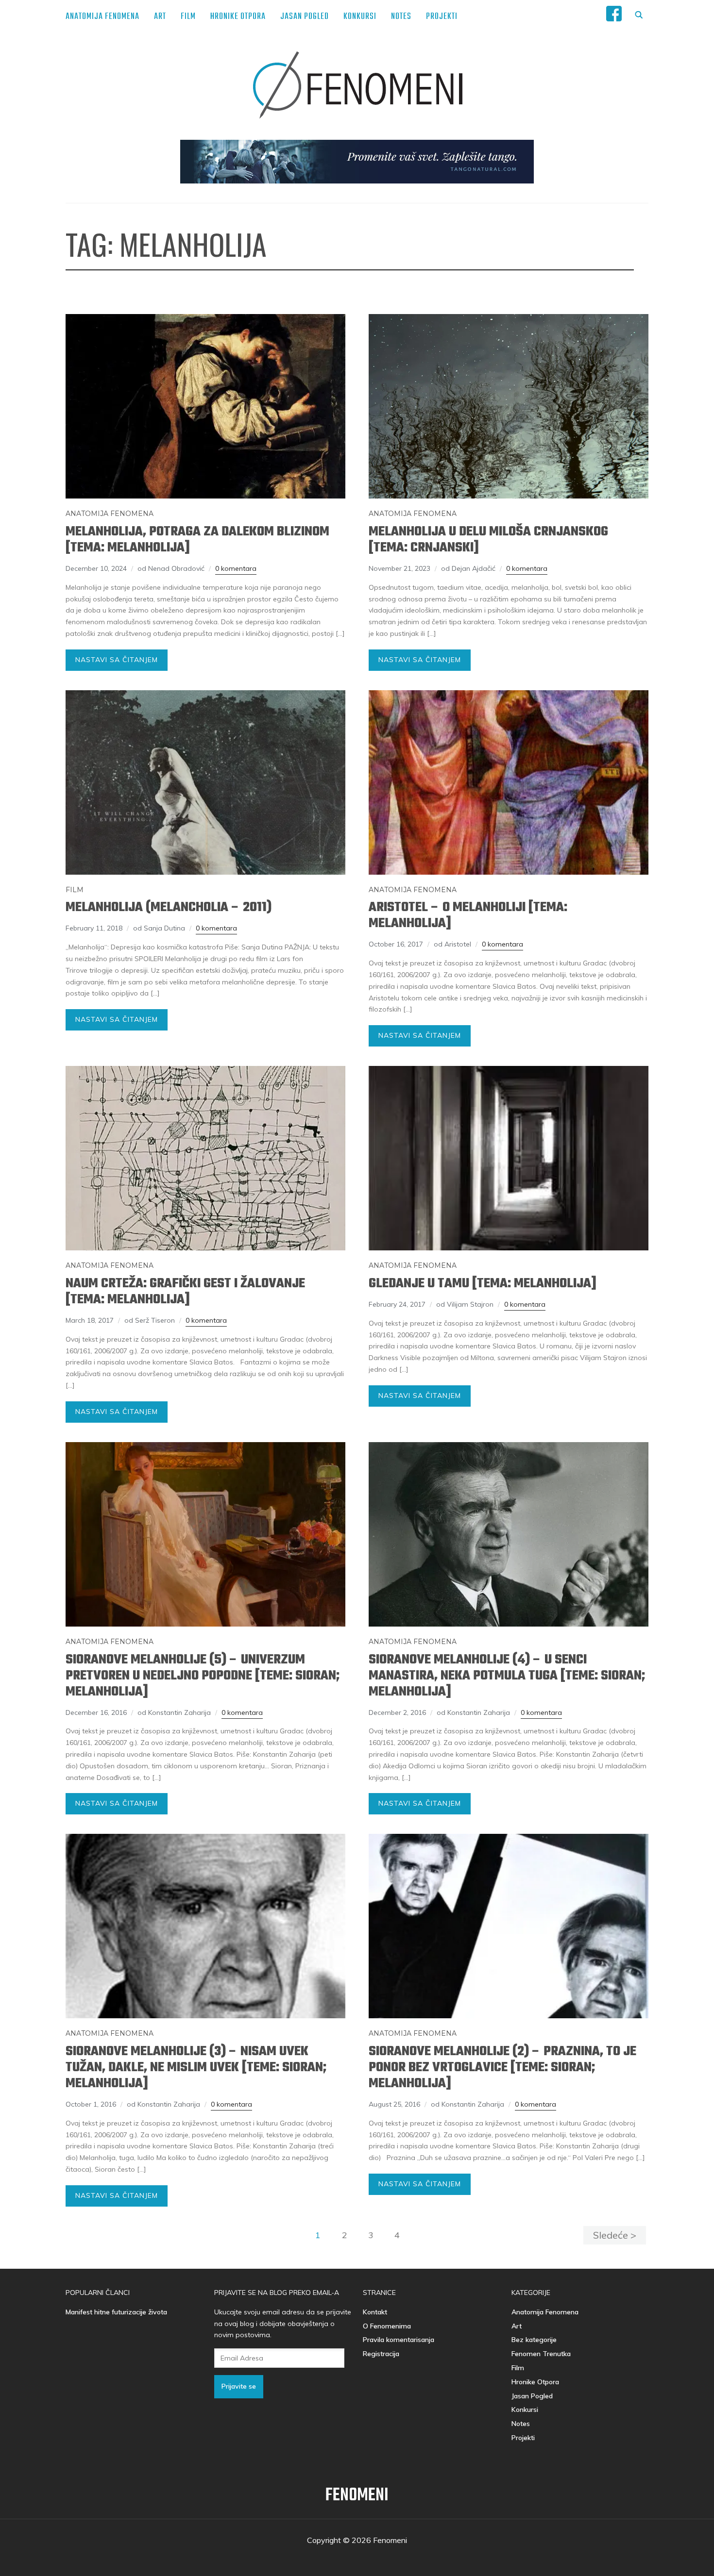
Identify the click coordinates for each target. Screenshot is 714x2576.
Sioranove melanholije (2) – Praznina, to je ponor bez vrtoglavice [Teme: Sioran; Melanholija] (502, 2068)
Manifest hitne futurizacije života (116, 2312)
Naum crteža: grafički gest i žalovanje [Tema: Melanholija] (185, 1292)
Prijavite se (239, 2386)
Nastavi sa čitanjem (117, 660)
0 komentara (236, 568)
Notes (401, 17)
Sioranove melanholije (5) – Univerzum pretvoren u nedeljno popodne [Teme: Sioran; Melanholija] (203, 1676)
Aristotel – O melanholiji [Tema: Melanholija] (468, 915)
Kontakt (375, 2312)
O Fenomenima (387, 2326)
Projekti (442, 17)
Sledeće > (615, 2235)
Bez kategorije (534, 2340)
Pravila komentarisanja (399, 2340)
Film (188, 17)
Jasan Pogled (305, 17)
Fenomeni (357, 2496)
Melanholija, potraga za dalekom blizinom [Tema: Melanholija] (197, 540)
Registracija (381, 2354)
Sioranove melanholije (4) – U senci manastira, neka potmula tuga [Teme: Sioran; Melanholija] (507, 1676)
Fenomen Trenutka (541, 2354)
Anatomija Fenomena (102, 17)
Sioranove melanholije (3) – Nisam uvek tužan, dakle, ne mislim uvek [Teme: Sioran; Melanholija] (196, 2068)
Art (160, 17)
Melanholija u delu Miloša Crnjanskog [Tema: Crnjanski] (488, 540)
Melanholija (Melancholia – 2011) (169, 907)
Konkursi (360, 17)
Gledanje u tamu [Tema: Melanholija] (483, 1284)
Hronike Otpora (238, 17)
